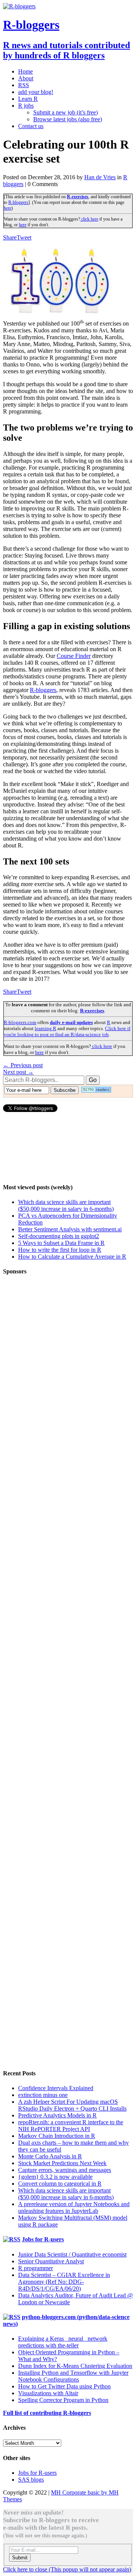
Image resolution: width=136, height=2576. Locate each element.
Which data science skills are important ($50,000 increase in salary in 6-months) (66, 1205)
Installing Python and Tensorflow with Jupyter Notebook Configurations (73, 2376)
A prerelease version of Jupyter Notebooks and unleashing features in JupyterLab (74, 2207)
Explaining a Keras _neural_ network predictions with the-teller (63, 2342)
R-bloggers (18, 202)
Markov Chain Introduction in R (57, 2136)
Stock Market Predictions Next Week (62, 2163)
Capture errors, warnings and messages (65, 2170)
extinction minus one (43, 2095)
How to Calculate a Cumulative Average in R (72, 1257)
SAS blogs (31, 2480)
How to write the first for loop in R (60, 1250)
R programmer (36, 2268)
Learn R (28, 99)
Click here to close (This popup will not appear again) (67, 2569)
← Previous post (23, 1065)
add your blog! (36, 92)
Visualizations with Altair (48, 2393)
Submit (20, 2558)
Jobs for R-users (43, 2239)
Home (25, 71)
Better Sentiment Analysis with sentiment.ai (70, 1229)
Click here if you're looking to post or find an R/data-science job (67, 1031)
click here (89, 219)
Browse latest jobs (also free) (68, 119)
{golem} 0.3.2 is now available (55, 2177)
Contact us (31, 126)
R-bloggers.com (20, 1022)
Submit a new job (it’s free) (66, 112)
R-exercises (78, 197)
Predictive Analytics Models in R (57, 2115)
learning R (46, 1028)
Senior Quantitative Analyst (51, 2261)
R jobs (26, 106)
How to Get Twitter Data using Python (64, 2386)
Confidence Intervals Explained (56, 2088)
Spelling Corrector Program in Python (63, 2400)
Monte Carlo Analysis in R (50, 2156)
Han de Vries (100, 177)
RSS (24, 85)
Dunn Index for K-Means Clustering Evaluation (75, 2366)
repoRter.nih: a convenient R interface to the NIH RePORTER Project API (71, 2126)
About (26, 78)
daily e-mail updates (71, 1022)
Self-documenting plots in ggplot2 (59, 1236)
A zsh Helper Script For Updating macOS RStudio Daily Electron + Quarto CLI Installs (72, 2105)
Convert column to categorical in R (60, 2184)
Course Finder (74, 656)
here (8, 208)
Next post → (18, 1072)
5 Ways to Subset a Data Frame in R (61, 1243)
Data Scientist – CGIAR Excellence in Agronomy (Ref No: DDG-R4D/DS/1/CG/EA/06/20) (64, 2282)
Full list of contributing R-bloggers (47, 2413)
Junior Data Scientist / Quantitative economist (72, 2254)
